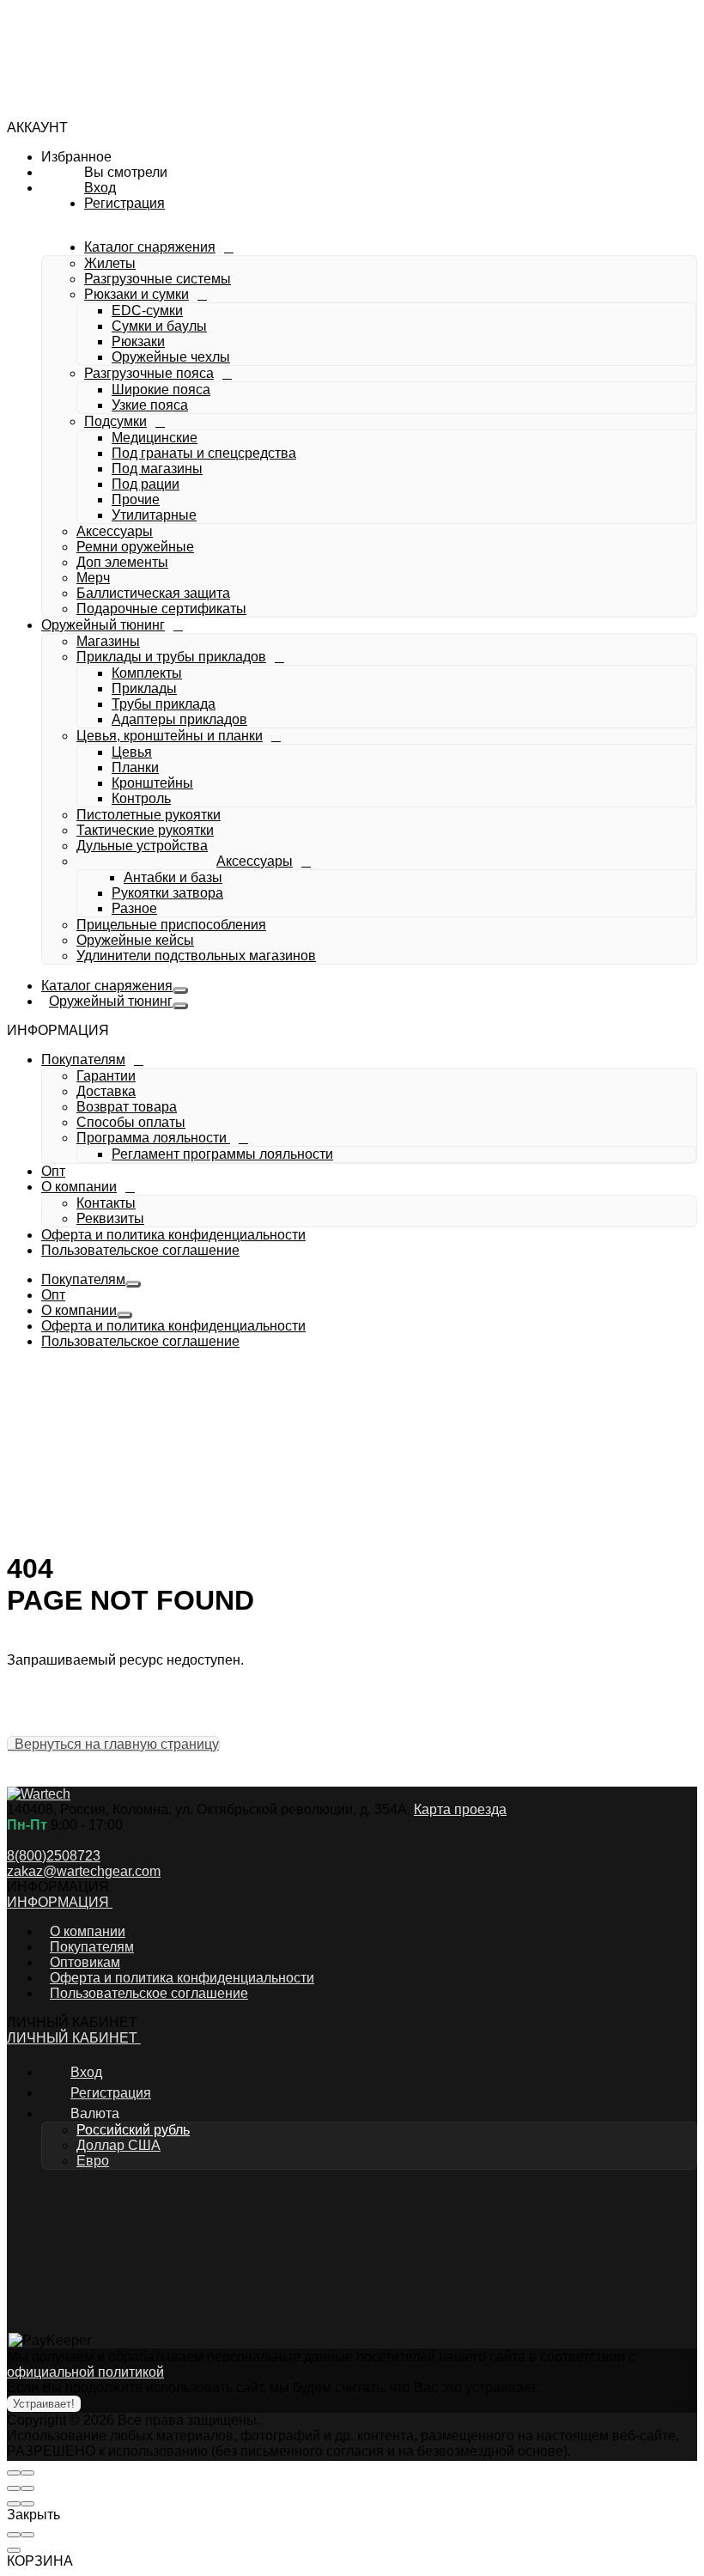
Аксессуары (122, 345)
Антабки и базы (161, 691)
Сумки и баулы (159, 140)
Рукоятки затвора (167, 706)
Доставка (106, 817)
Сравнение (133, 1060)
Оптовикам (85, 1962)
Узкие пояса (150, 219)
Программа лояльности (152, 864)
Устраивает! (44, 2404)
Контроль (141, 612)
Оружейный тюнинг (116, 439)
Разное (134, 722)
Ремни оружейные (143, 360)
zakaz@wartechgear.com (84, 1871)
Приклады (144, 502)
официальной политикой (85, 2372)
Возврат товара (127, 833)
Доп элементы (130, 376)
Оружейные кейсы (135, 754)
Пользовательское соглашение (140, 1250)
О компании (88, 913)
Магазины (108, 455)
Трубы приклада (164, 518)
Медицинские (155, 251)
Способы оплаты (131, 848)
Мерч (101, 391)
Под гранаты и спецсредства (204, 267)
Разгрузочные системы (158, 92)
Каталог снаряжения (112, 61)
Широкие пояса (161, 203)
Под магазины (157, 282)
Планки (135, 581)
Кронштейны (152, 597)
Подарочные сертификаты (169, 422)
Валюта (95, 2113)
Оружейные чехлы (171, 171)
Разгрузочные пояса (149, 187)
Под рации (146, 298)
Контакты (106, 929)
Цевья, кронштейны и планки (170, 549)
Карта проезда (460, 1809)
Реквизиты (110, 944)
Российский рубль (133, 2130)
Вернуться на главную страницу (113, 1744)
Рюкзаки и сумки (137, 108)
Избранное (132, 1039)
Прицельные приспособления (171, 738)
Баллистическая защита (161, 407)
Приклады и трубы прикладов (171, 470)
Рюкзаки (138, 155)
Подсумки (115, 235)
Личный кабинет (74, 2038)
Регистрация (190, 1102)
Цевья (132, 566)
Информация (60, 1902)
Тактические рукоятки (145, 644)
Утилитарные (154, 329)
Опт (53, 1171)
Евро (93, 2161)
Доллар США (118, 2145)
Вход (113, 1102)
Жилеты (110, 77)
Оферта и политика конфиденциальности (173, 1235)
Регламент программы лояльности (222, 880)
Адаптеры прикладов (179, 533)
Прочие (136, 313)
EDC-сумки (147, 124)
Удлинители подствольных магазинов (196, 769)
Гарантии (106, 802)
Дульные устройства (142, 659)
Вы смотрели (139, 1080)
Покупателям (91, 786)
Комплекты (147, 487)
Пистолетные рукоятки (149, 628)
